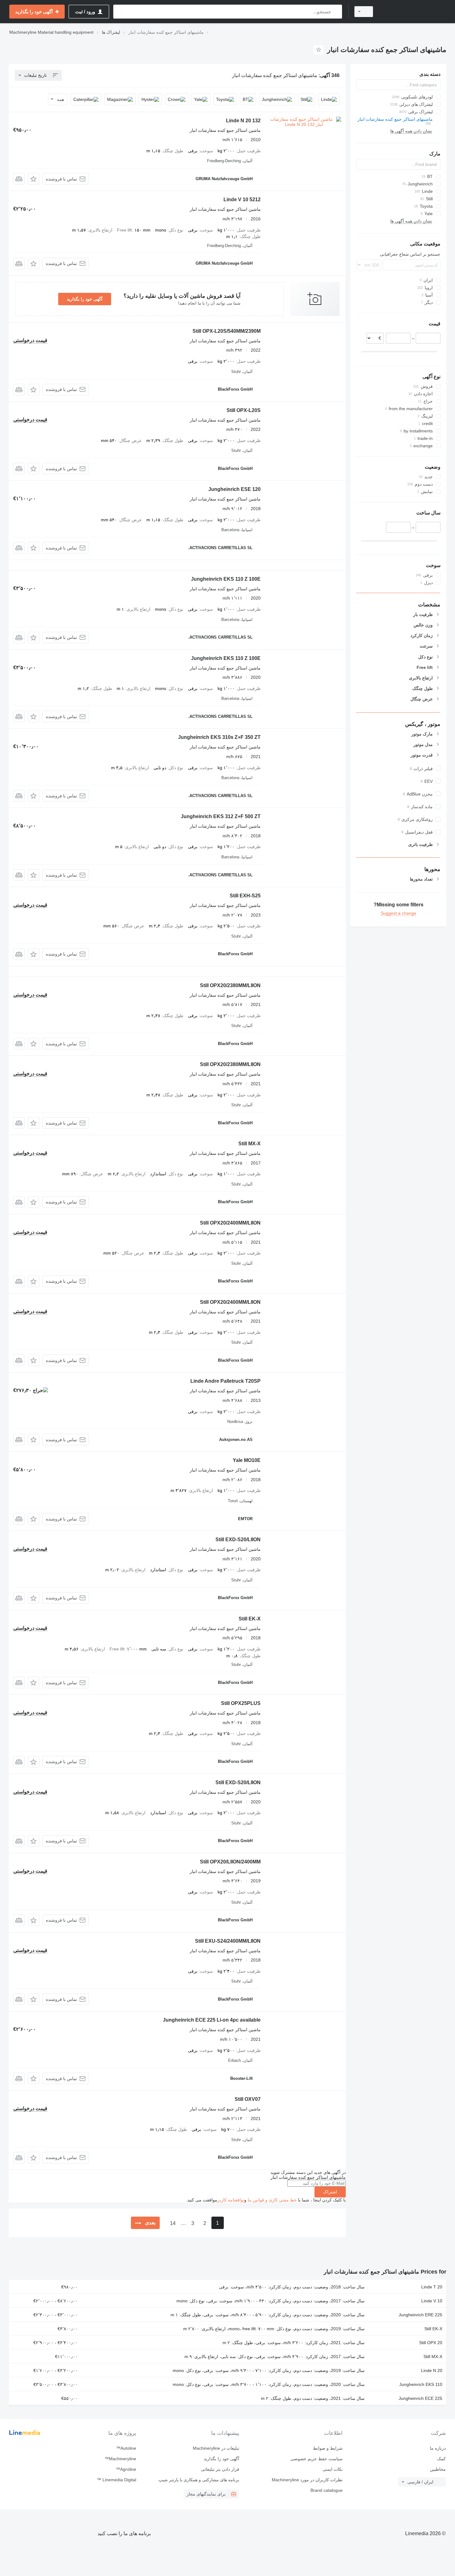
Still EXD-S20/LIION (238, 1540)
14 (173, 2223)
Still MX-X (249, 1144)
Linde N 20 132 (243, 121)
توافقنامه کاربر (231, 2200)
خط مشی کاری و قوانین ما (272, 2200)
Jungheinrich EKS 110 (421, 2384)
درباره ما (438, 2448)
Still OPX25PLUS (241, 1703)
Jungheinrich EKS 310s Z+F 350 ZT (219, 737)
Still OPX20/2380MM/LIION (230, 985)
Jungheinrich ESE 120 (234, 489)
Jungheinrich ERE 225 (420, 2315)
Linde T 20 (432, 2287)
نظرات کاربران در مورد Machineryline (307, 2480)
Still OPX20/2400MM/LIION (230, 1223)
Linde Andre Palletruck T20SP (225, 1381)
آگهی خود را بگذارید (85, 299)
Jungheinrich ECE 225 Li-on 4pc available (212, 2020)
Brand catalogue (326, 2490)
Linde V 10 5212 (242, 199)
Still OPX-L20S (244, 410)
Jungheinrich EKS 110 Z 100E (226, 579)
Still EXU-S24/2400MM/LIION (228, 1941)
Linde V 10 (432, 2301)
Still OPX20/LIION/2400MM (230, 1862)
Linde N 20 (432, 2370)
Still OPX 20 (431, 2343)
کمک (441, 2459)
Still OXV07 (248, 2099)
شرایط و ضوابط (328, 2448)
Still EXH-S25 (245, 896)
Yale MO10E (247, 1460)
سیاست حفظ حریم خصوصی (316, 2459)
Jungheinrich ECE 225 (420, 2398)
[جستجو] (336, 12)
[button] (34, 179)
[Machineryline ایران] (413, 12)
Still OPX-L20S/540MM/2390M (227, 331)
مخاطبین (438, 2469)
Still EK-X (250, 1619)
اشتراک (330, 2192)
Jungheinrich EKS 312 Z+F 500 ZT (221, 816)
